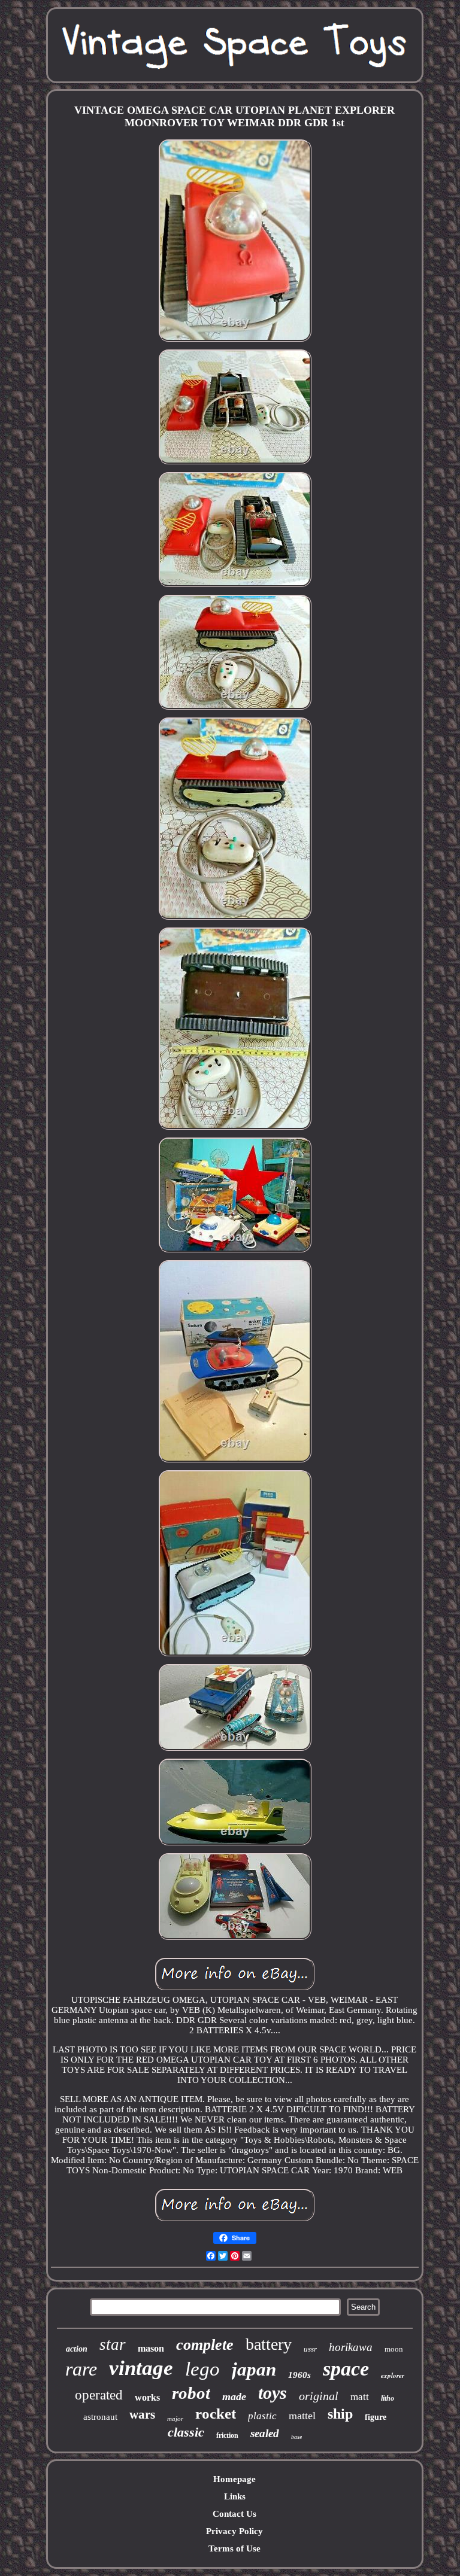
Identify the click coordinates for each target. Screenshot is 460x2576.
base (296, 2437)
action (77, 2349)
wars (142, 2414)
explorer (393, 2376)
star (113, 2344)
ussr (310, 2349)
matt (360, 2397)
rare (81, 2369)
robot (191, 2393)
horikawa (351, 2347)
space (346, 2369)
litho (388, 2398)
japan (254, 2369)
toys (273, 2393)
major (175, 2419)
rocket (216, 2414)
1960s (299, 2375)
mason (151, 2348)
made (234, 2396)
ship (340, 2414)
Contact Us (234, 2514)
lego (202, 2369)
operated (99, 2395)
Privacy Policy (234, 2531)
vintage (141, 2368)
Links (235, 2496)
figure (376, 2417)
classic (186, 2432)
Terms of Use (234, 2548)
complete (205, 2345)
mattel (302, 2416)
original (319, 2396)
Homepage (234, 2479)
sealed (265, 2433)
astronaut (100, 2417)
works (147, 2397)
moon (394, 2349)
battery (269, 2344)
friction (227, 2435)
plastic (262, 2416)
